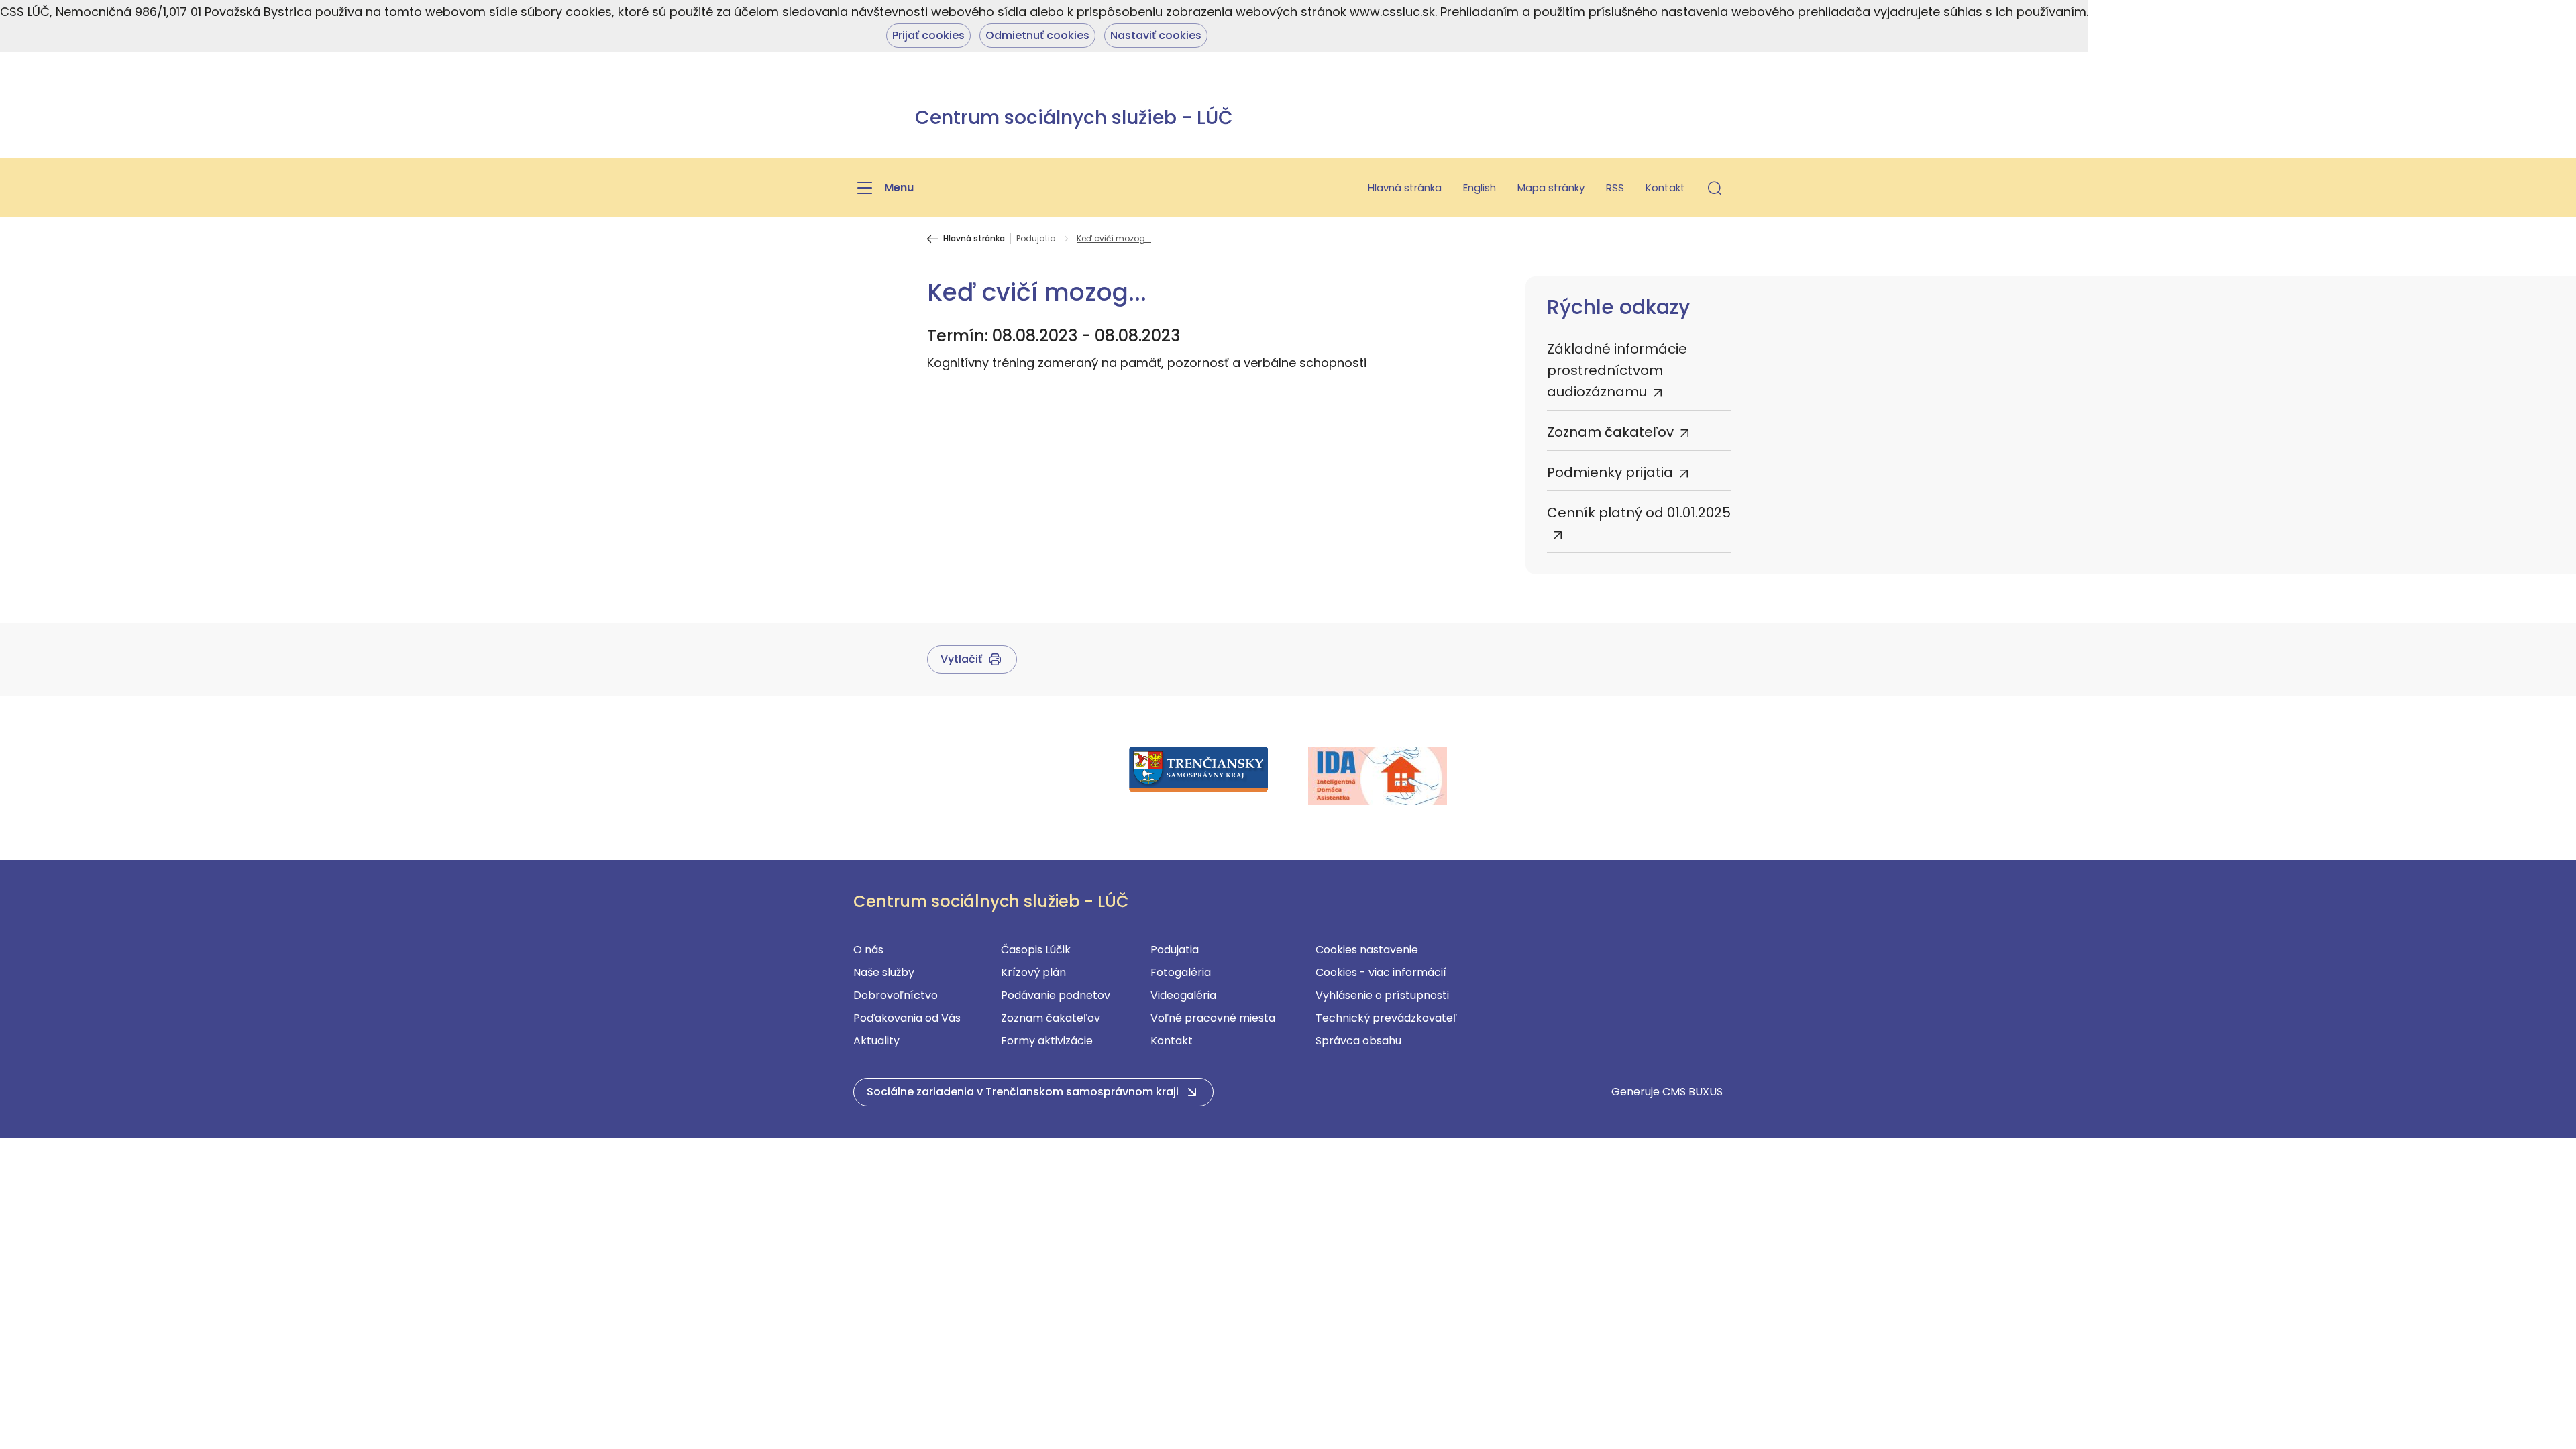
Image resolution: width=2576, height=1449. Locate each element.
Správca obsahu (1358, 1041)
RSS (1615, 187)
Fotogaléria (1181, 972)
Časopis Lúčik (1036, 950)
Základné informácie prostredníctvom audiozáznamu (1617, 370)
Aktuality (876, 1041)
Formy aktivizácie (1047, 1041)
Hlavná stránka (1405, 187)
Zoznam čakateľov (1610, 432)
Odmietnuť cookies (1037, 35)
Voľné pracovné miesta (1213, 1018)
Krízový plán (1033, 972)
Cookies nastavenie (1367, 950)
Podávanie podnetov (1056, 995)
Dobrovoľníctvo (896, 995)
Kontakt (1665, 187)
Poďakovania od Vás (907, 1018)
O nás (868, 950)
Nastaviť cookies (1156, 35)
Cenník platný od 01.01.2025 (1639, 513)
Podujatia (1036, 239)
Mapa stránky (1551, 187)
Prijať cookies (928, 35)
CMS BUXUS (1693, 1092)
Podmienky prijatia (1610, 472)
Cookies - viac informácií (1381, 972)
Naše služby (884, 972)
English (1480, 187)
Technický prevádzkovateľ (1386, 1018)
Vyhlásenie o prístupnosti (1382, 995)
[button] (1715, 188)
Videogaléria (1183, 995)
